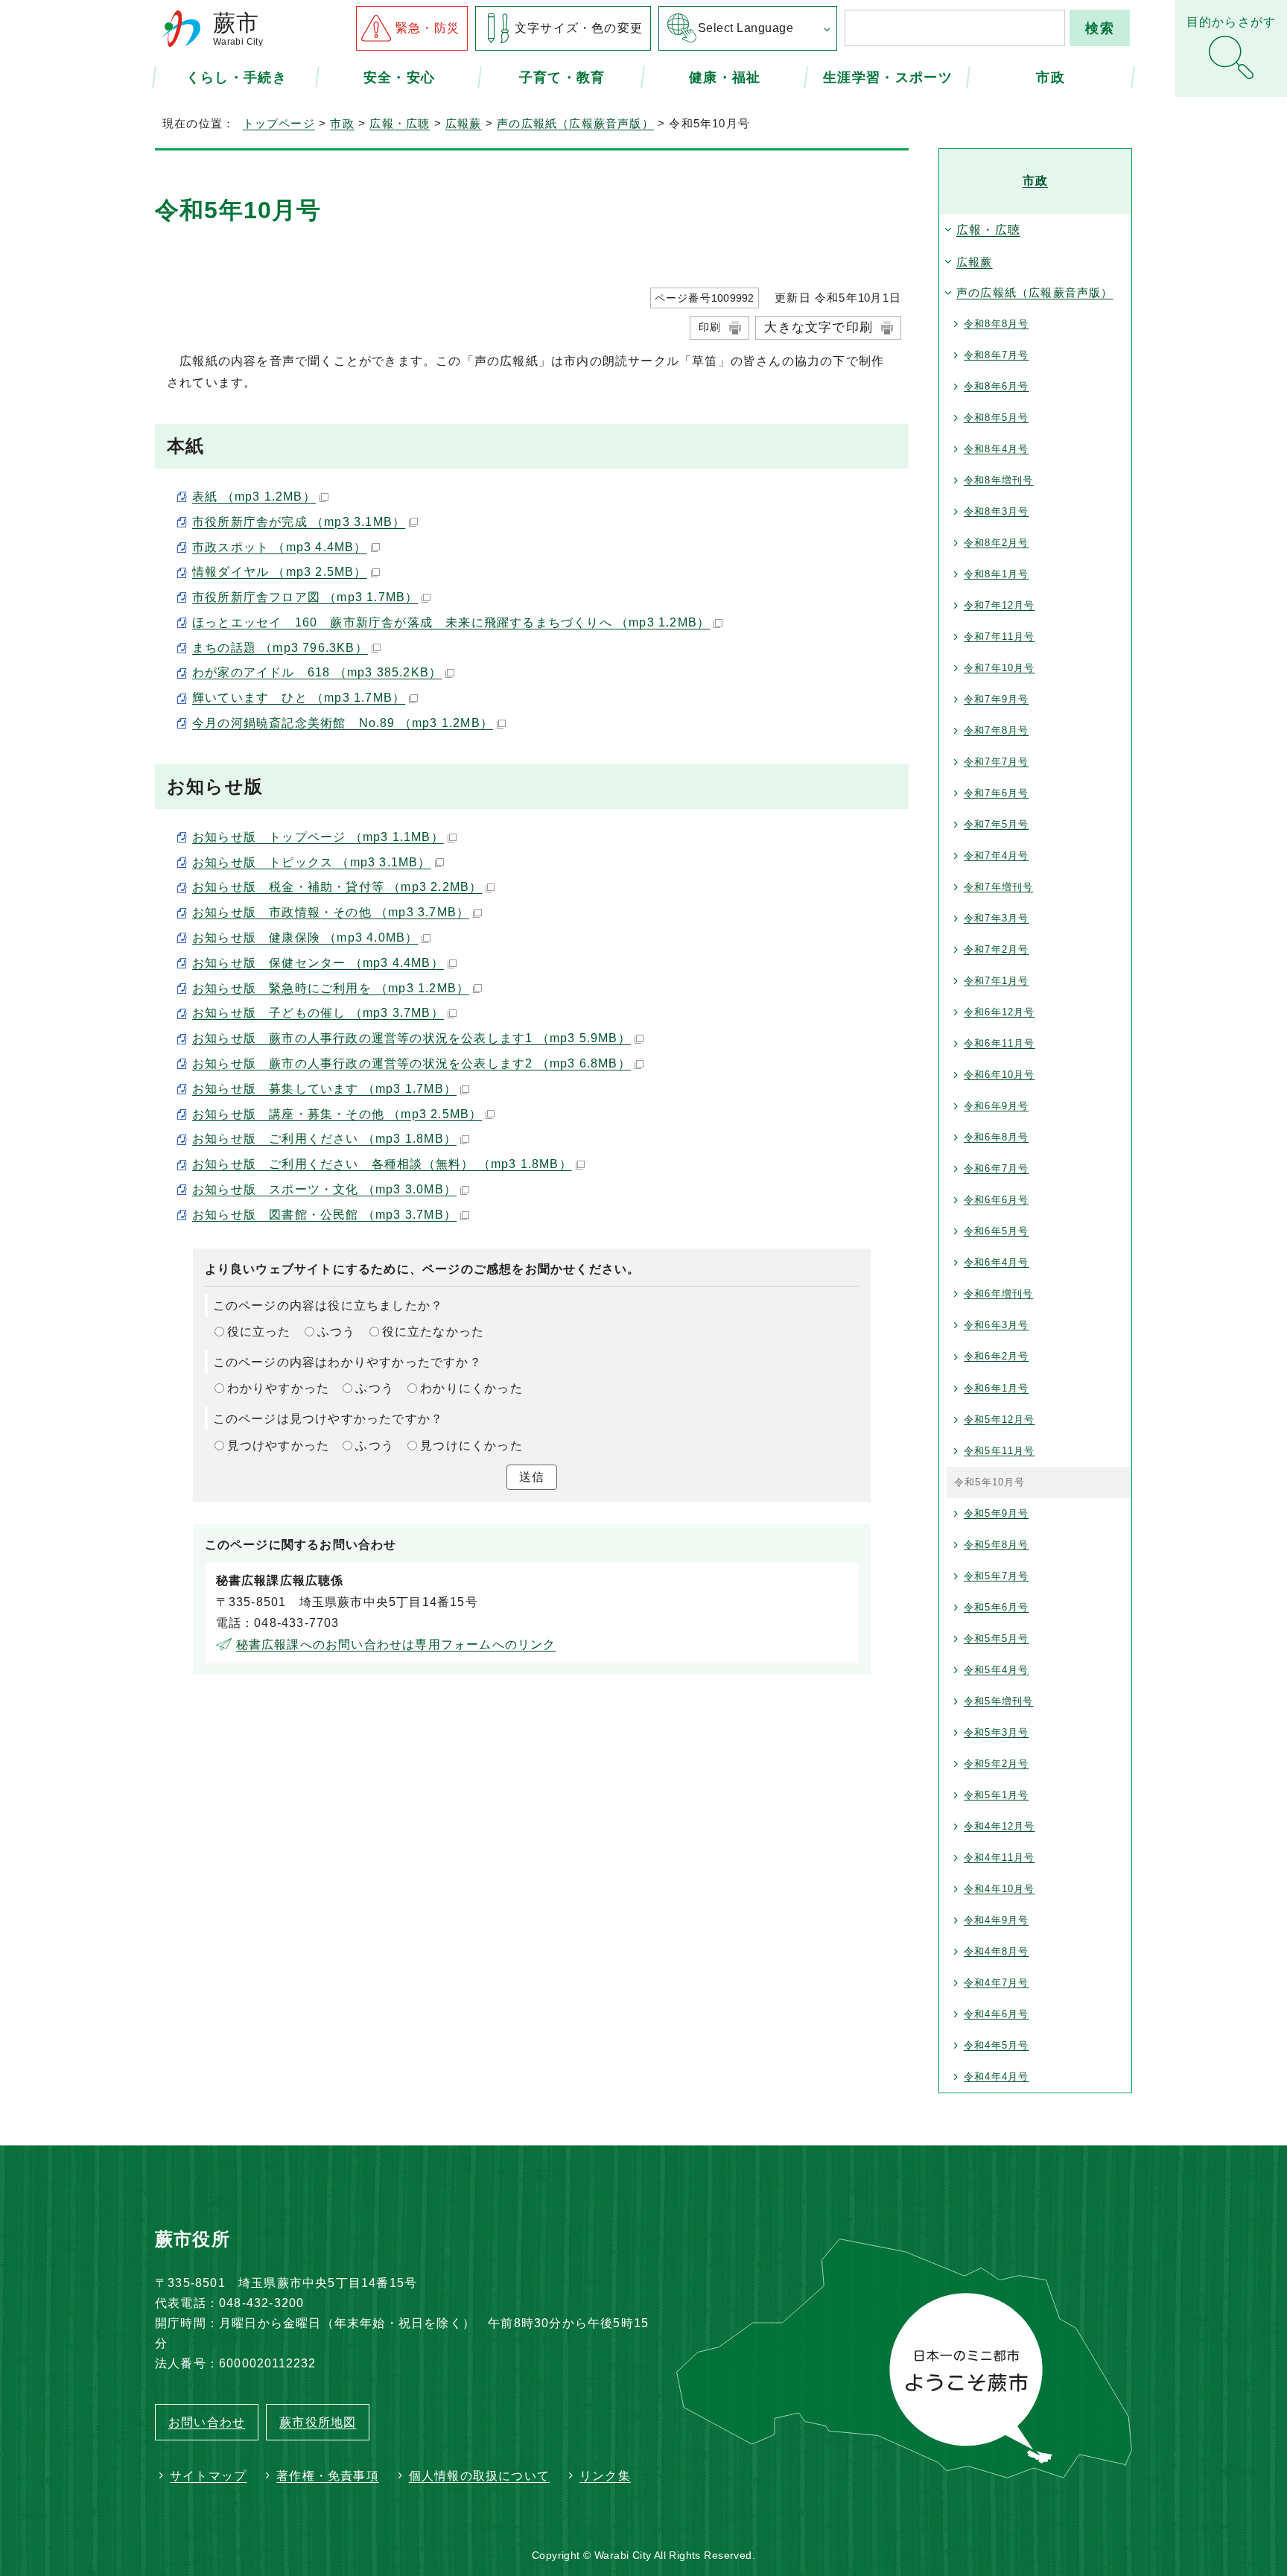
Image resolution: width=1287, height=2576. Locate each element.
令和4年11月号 (1000, 1858)
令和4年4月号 (996, 2077)
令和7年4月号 (996, 856)
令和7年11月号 (1000, 637)
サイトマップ (208, 2476)
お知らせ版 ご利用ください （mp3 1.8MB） (324, 1139)
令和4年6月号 (996, 2014)
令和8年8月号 (996, 324)
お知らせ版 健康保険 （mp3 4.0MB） (305, 938)
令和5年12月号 (1000, 1419)
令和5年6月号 (996, 1607)
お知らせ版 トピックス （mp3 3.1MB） (312, 862)
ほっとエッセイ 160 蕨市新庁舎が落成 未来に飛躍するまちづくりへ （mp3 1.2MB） (451, 622)
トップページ (279, 123)
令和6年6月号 (996, 1200)
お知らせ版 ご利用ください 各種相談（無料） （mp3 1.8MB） (382, 1164)
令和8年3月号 (996, 511)
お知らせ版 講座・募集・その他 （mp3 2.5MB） (337, 1114)
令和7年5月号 (996, 824)
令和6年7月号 (996, 1168)
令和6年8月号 (996, 1137)
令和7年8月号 (996, 730)
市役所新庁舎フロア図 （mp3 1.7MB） (305, 597)
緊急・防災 (428, 28)
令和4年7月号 (996, 1983)
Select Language (746, 28)
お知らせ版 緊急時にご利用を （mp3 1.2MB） (331, 988)
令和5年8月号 (996, 1545)
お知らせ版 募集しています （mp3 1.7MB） (324, 1089)
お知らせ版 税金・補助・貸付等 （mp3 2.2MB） (337, 887)
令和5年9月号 (996, 1513)
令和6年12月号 (1000, 1012)
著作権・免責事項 (328, 2476)
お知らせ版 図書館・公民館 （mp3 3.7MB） (324, 1215)
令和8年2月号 (996, 543)
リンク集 (605, 2476)
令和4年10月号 (1000, 1889)
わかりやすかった (279, 1388)
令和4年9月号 (996, 1920)
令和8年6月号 (996, 386)
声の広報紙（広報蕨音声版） (575, 123)
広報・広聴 (400, 123)
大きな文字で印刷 (819, 327)
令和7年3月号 (996, 918)
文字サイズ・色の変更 (579, 28)
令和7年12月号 (1000, 605)
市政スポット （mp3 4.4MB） (280, 547)
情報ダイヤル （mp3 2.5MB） (280, 572)
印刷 (710, 327)
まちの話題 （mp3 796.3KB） (280, 648)
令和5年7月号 (996, 1576)
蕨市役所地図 (318, 2422)
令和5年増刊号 (998, 1701)
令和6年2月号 (996, 1356)
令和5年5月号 (996, 1638)
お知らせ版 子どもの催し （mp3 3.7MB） (318, 1013)
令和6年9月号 (996, 1106)
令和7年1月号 (996, 981)
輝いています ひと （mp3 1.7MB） (299, 698)
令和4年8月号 (996, 1951)
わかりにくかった (471, 1388)
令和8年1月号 (996, 574)
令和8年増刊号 (998, 480)
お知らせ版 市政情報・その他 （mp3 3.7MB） (331, 912)
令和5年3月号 (996, 1732)
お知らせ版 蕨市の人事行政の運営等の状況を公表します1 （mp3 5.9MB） (411, 1038)
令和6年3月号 (996, 1325)
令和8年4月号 (996, 449)
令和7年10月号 (1000, 668)
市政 (1051, 77)
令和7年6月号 (996, 793)
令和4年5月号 (996, 2045)
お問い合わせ (207, 2422)
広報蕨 (464, 123)
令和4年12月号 (1000, 1826)
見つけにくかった (471, 1446)
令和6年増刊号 (998, 1294)
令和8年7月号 (996, 355)
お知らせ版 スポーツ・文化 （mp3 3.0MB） (324, 1189)
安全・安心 (400, 77)
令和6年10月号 (1000, 1075)
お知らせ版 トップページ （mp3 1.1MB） (318, 837)
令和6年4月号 (996, 1262)
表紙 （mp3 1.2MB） (254, 497)
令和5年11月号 (1000, 1451)
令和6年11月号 (1000, 1043)
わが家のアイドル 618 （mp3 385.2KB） (317, 672)
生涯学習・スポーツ (888, 77)
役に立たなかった (433, 1332)
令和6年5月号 (996, 1231)
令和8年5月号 (996, 418)
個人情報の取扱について (479, 2476)
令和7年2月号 (996, 949)
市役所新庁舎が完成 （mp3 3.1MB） (299, 522)
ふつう (337, 1332)
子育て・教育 (562, 77)
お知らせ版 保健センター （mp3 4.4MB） (318, 963)
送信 (532, 1477)
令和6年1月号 (996, 1388)
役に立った (259, 1332)
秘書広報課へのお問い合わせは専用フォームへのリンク (396, 1644)
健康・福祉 (725, 77)
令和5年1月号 (996, 1795)
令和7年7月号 (996, 762)
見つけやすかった (279, 1446)
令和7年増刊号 (998, 887)
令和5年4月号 (996, 1670)
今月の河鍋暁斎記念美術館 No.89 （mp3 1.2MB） (343, 723)
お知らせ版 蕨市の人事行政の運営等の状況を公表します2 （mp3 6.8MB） (411, 1063)
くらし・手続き (236, 77)
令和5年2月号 (996, 1764)
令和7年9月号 (996, 699)
